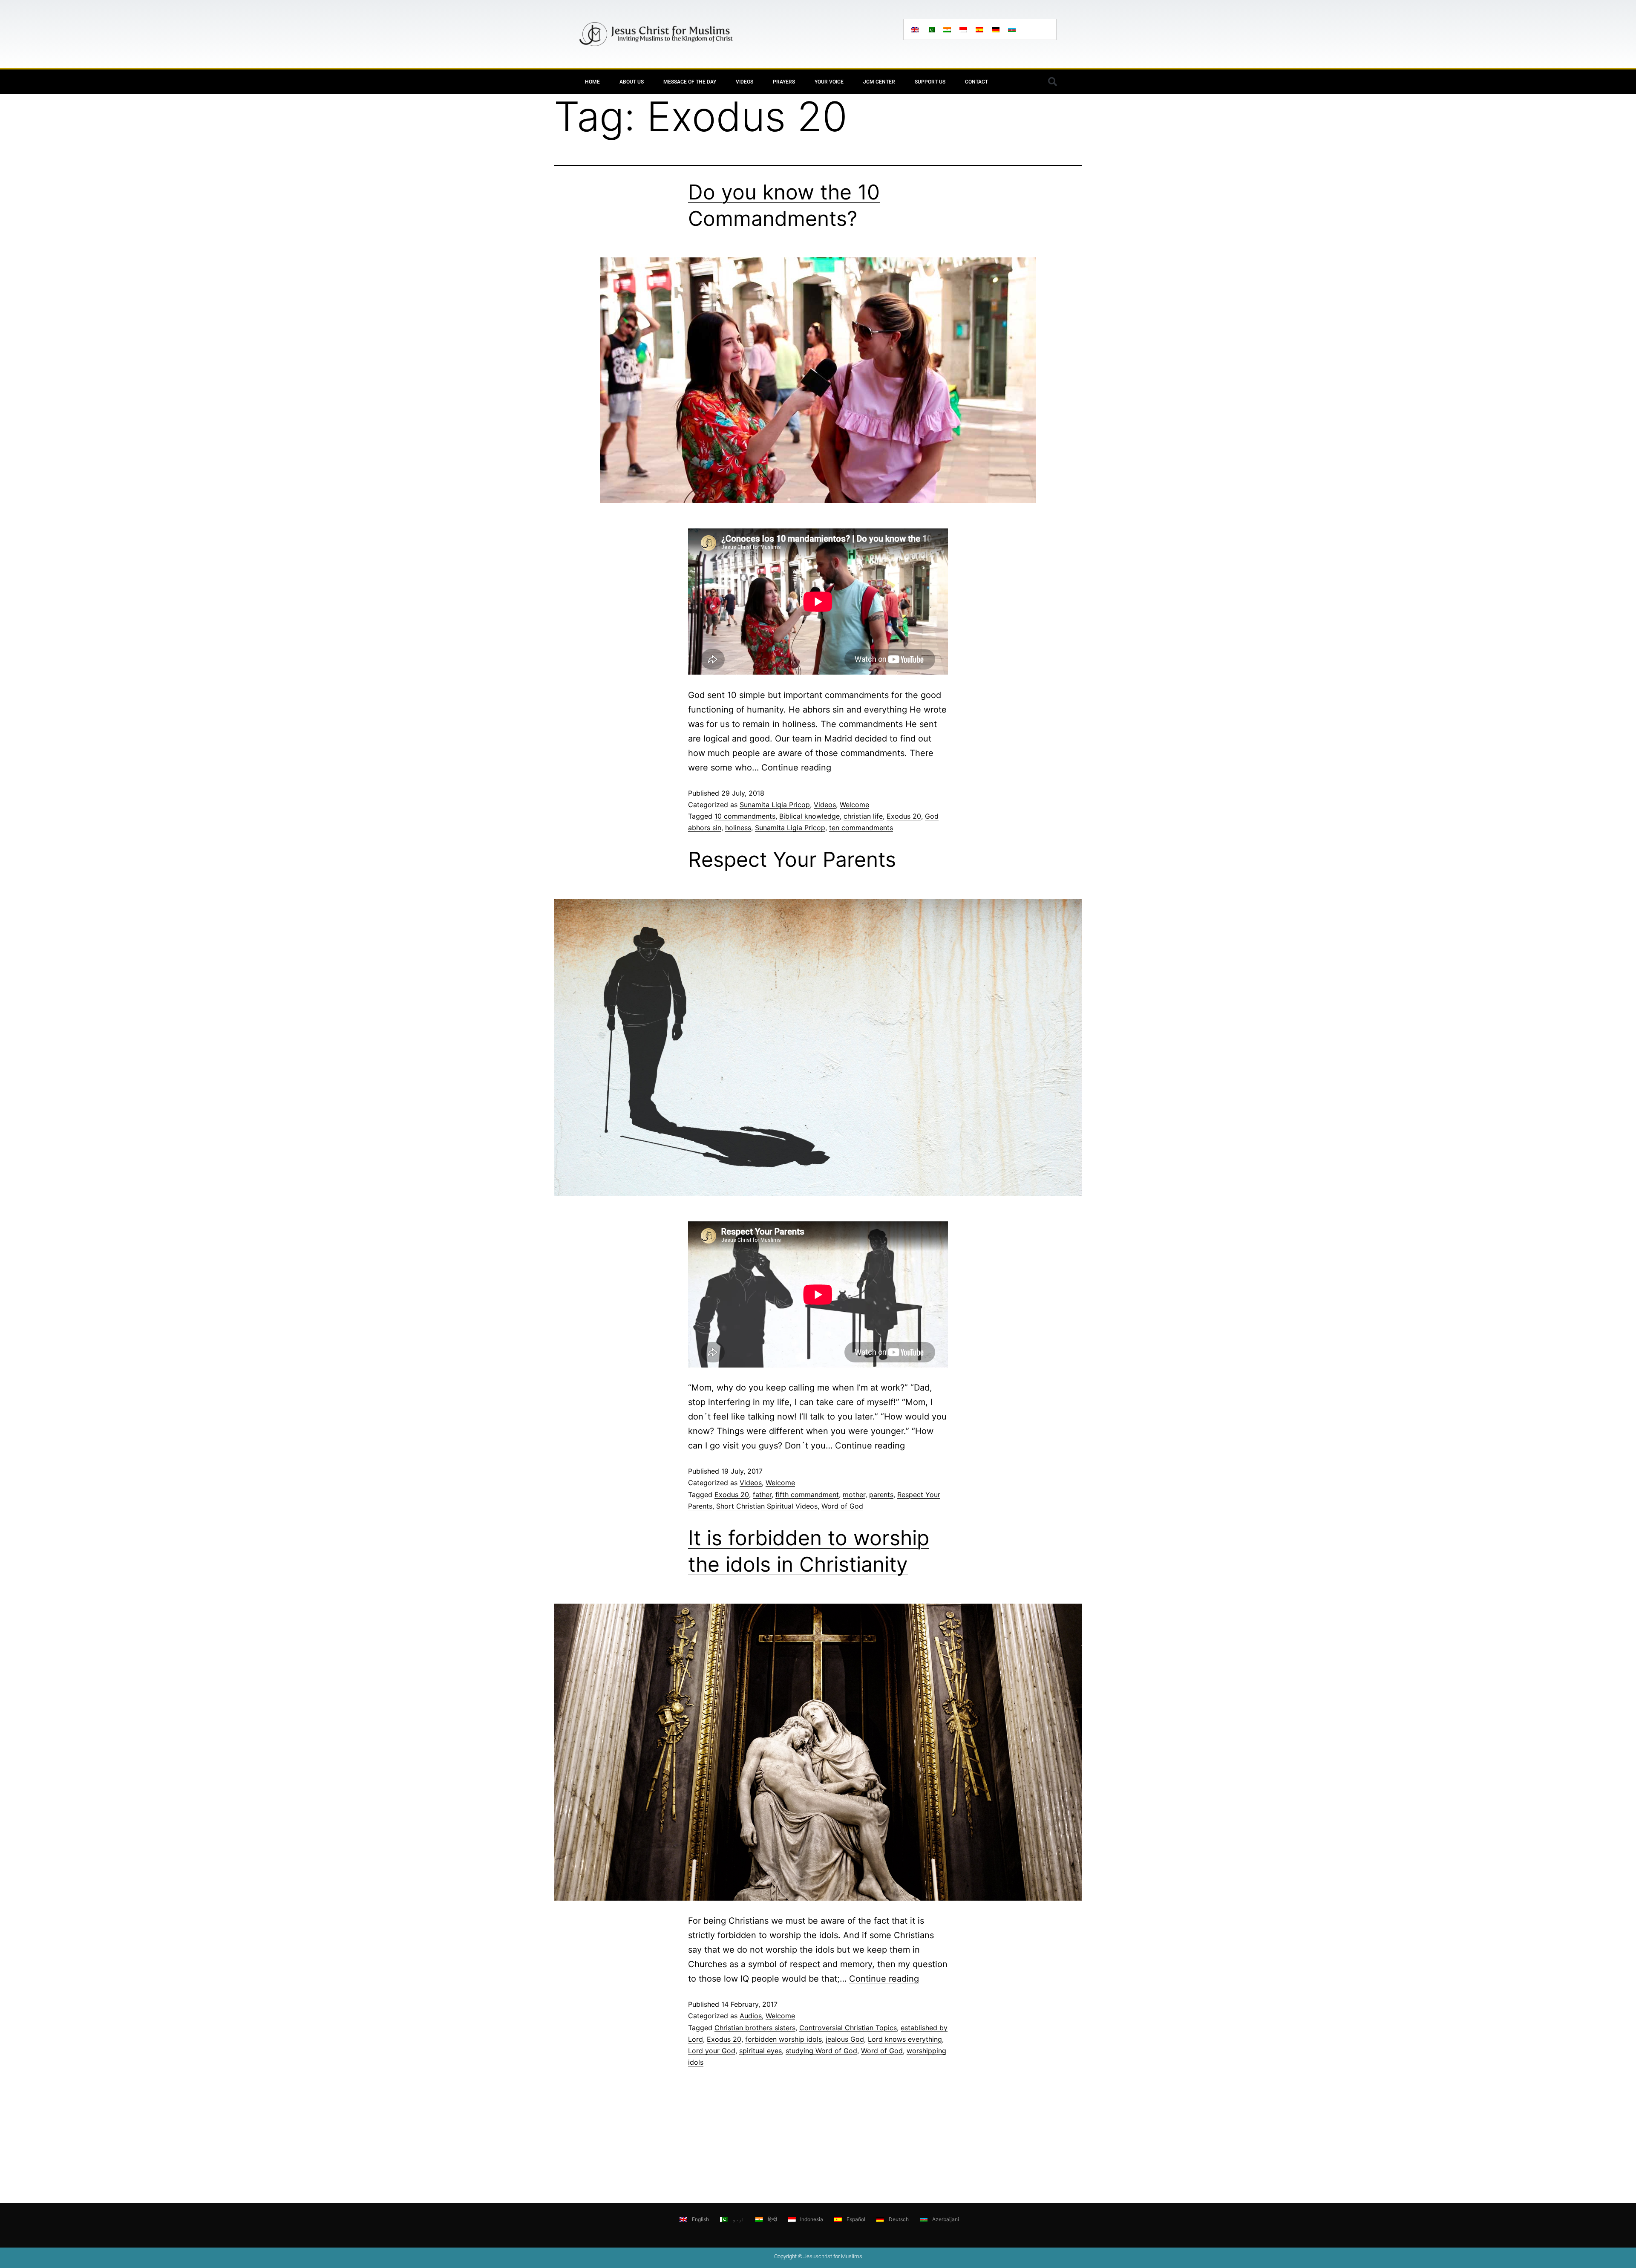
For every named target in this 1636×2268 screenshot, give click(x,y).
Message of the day (690, 82)
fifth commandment (807, 1495)
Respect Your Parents (792, 859)
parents (881, 1495)
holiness (738, 828)
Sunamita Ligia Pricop (775, 805)
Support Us (930, 82)
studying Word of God (821, 2051)
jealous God (845, 2039)
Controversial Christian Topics (848, 2028)
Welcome (854, 805)
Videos (745, 82)
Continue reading (796, 768)
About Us (632, 82)
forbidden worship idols (783, 2039)
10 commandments (745, 816)
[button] (1052, 82)
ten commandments (861, 828)
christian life (863, 816)
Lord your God (712, 2051)
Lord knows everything (905, 2039)
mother (854, 1495)
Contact (976, 82)
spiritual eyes (760, 2051)
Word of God (842, 1506)
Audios (751, 2016)
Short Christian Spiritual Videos (767, 1506)
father (762, 1495)
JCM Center (879, 82)
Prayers (784, 82)
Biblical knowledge (809, 816)
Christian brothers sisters (755, 2028)
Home (592, 82)
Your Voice (829, 82)
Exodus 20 (904, 816)
